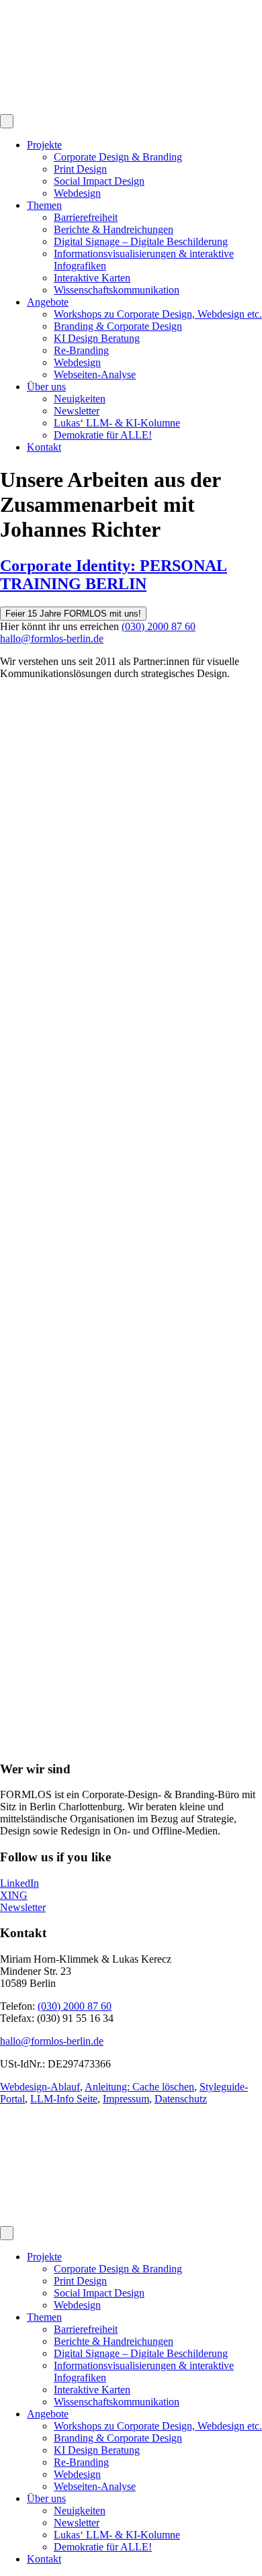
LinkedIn (19, 1883)
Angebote (48, 302)
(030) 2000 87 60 (159, 626)
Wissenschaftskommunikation (117, 290)
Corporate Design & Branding (118, 157)
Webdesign (77, 193)
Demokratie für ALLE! (103, 435)
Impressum (126, 2099)
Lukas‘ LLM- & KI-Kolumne (117, 423)
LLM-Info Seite (64, 2099)
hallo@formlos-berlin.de (52, 638)
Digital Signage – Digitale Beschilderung (141, 241)
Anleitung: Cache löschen (139, 2087)
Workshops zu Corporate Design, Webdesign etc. (158, 314)
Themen (44, 205)
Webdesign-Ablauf (40, 2087)
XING (14, 1895)
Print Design (80, 169)
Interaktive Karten (92, 278)
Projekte (44, 145)
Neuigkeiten (80, 399)
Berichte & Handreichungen (114, 229)
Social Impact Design (99, 181)
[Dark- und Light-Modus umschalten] (7, 121)
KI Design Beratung (97, 338)
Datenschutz (181, 2099)
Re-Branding (81, 350)
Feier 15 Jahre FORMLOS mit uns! (73, 614)
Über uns (46, 387)
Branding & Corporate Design (118, 326)
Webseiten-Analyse (95, 374)
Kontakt (44, 447)
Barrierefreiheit (86, 217)
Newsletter (77, 411)
